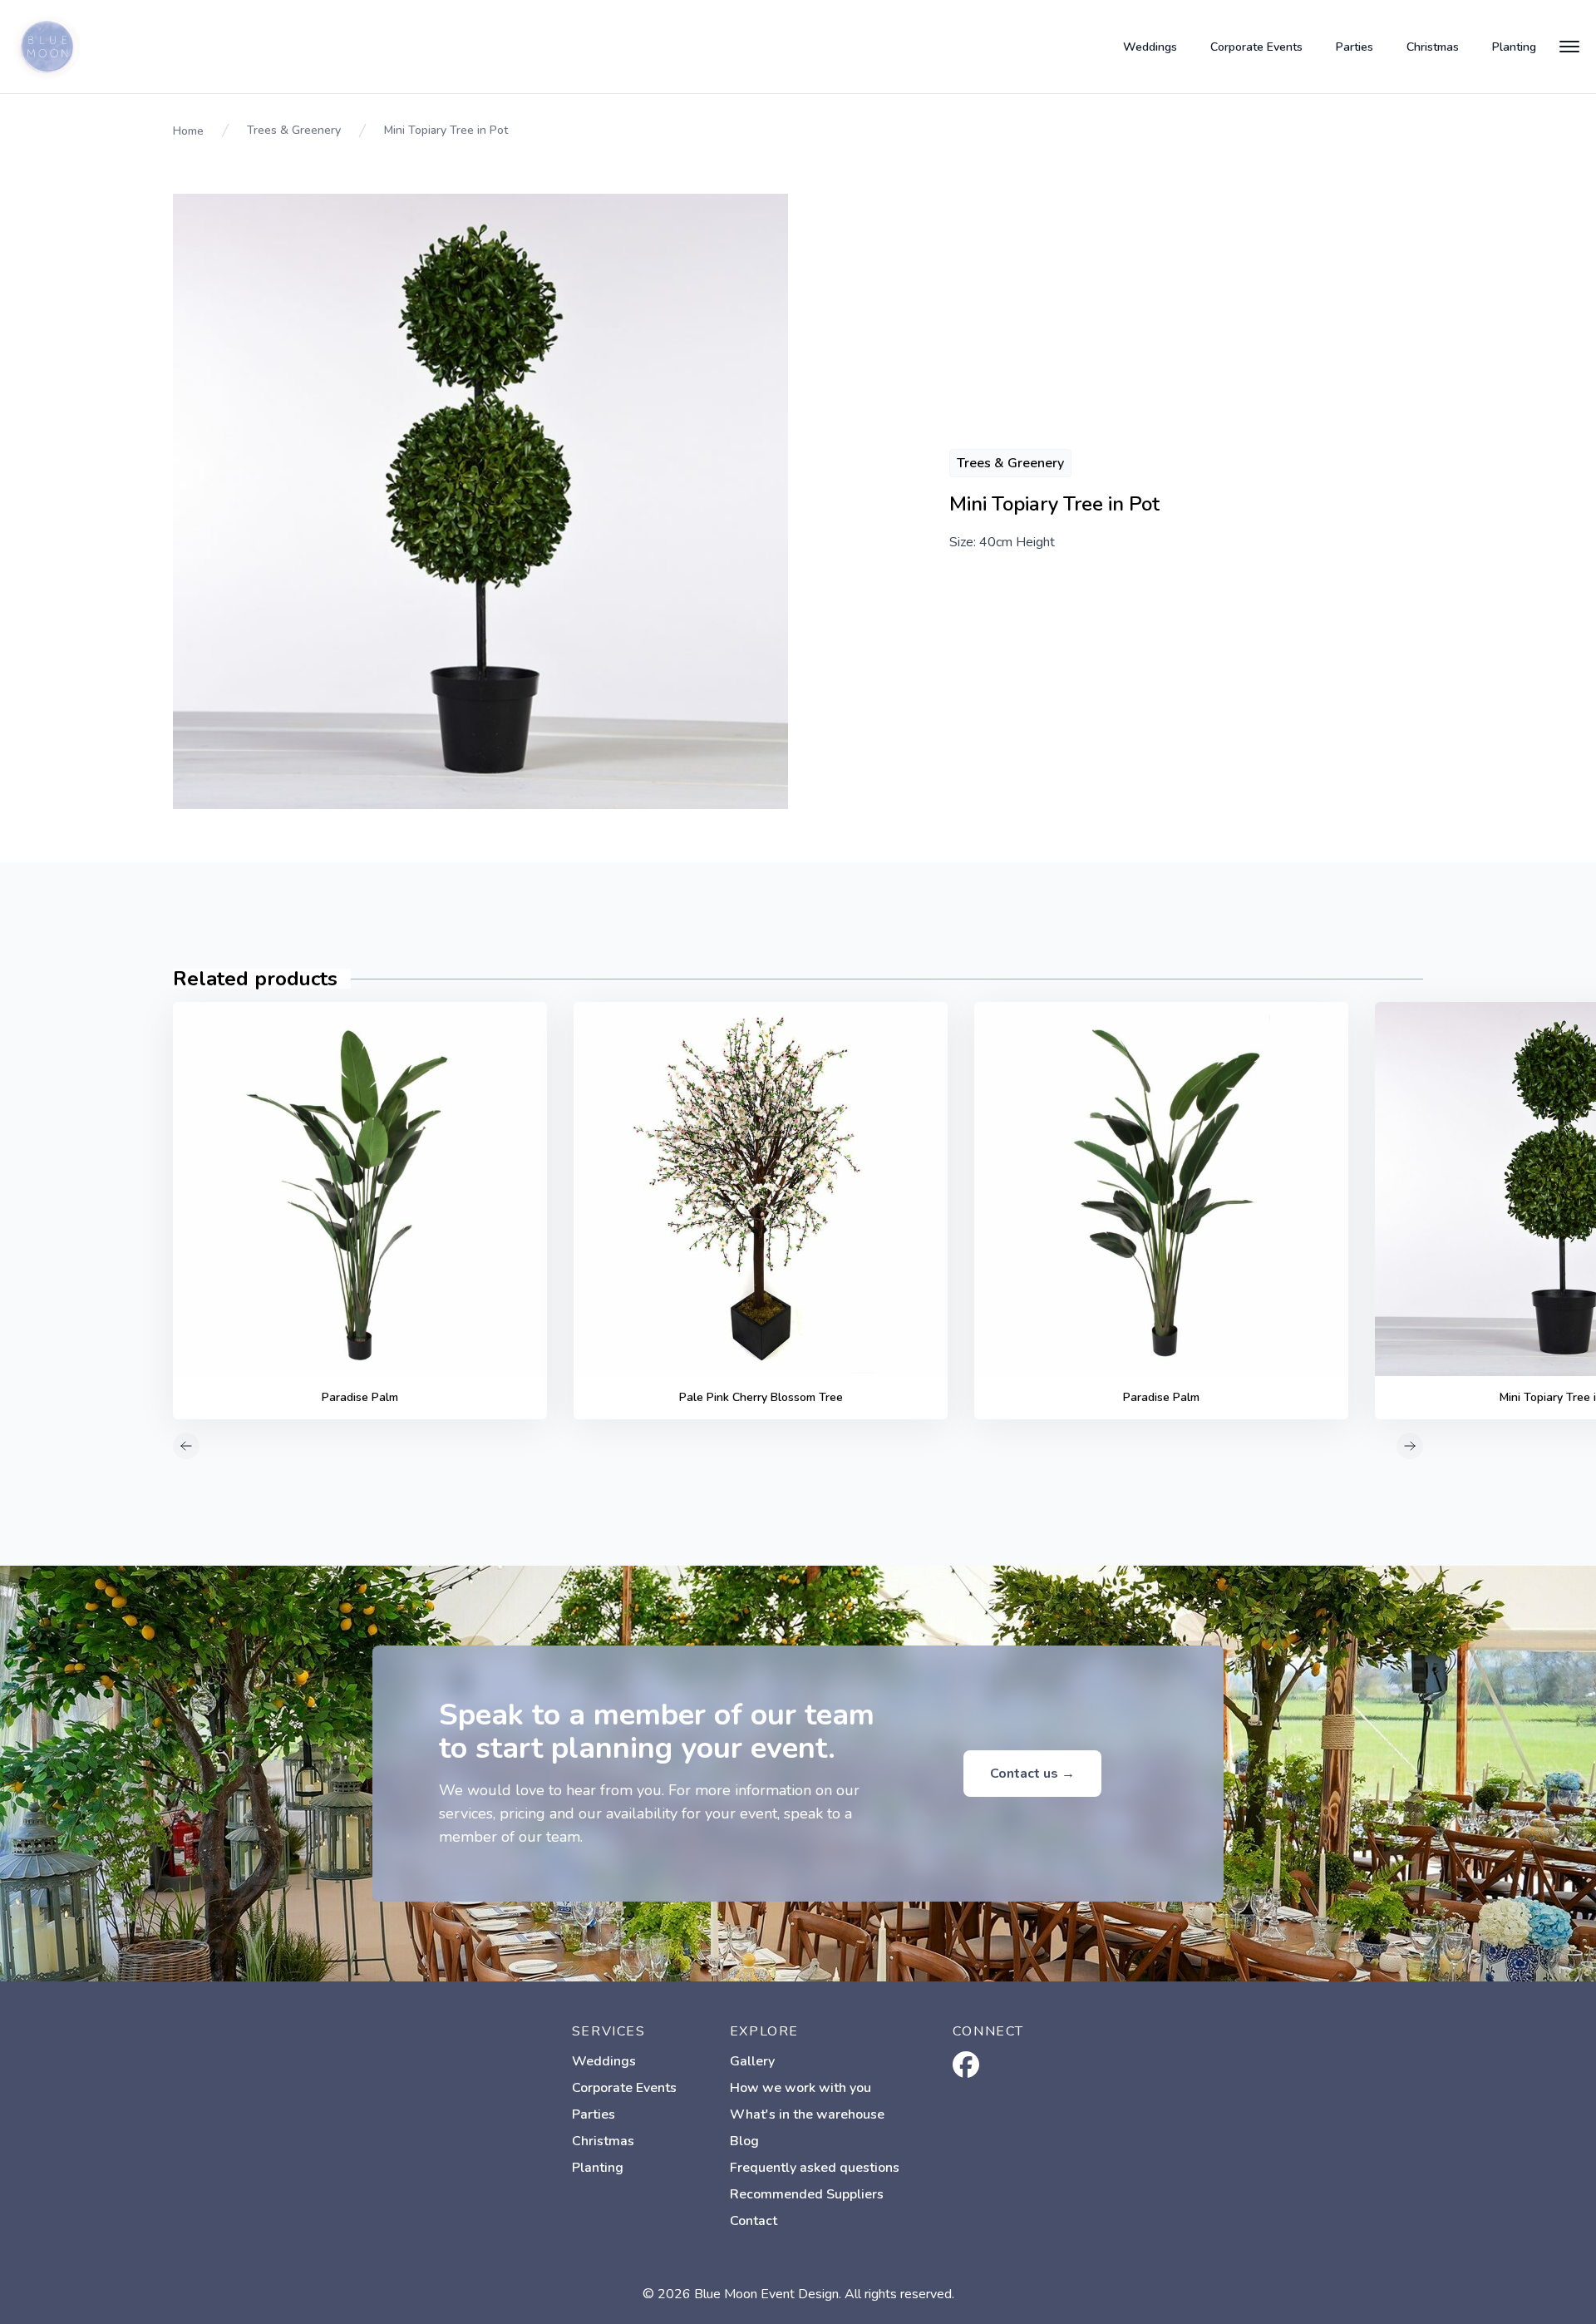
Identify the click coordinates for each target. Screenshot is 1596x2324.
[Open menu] (1569, 47)
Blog (744, 2141)
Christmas (1433, 47)
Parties (1355, 47)
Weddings (1150, 47)
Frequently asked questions (815, 2168)
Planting (1514, 47)
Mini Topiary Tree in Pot (446, 130)
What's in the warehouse (807, 2114)
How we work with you (800, 2088)
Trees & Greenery (294, 130)
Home (188, 131)
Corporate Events (1256, 47)
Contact (754, 2221)
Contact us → (1032, 1774)
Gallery (752, 2061)
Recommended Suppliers (807, 2194)
